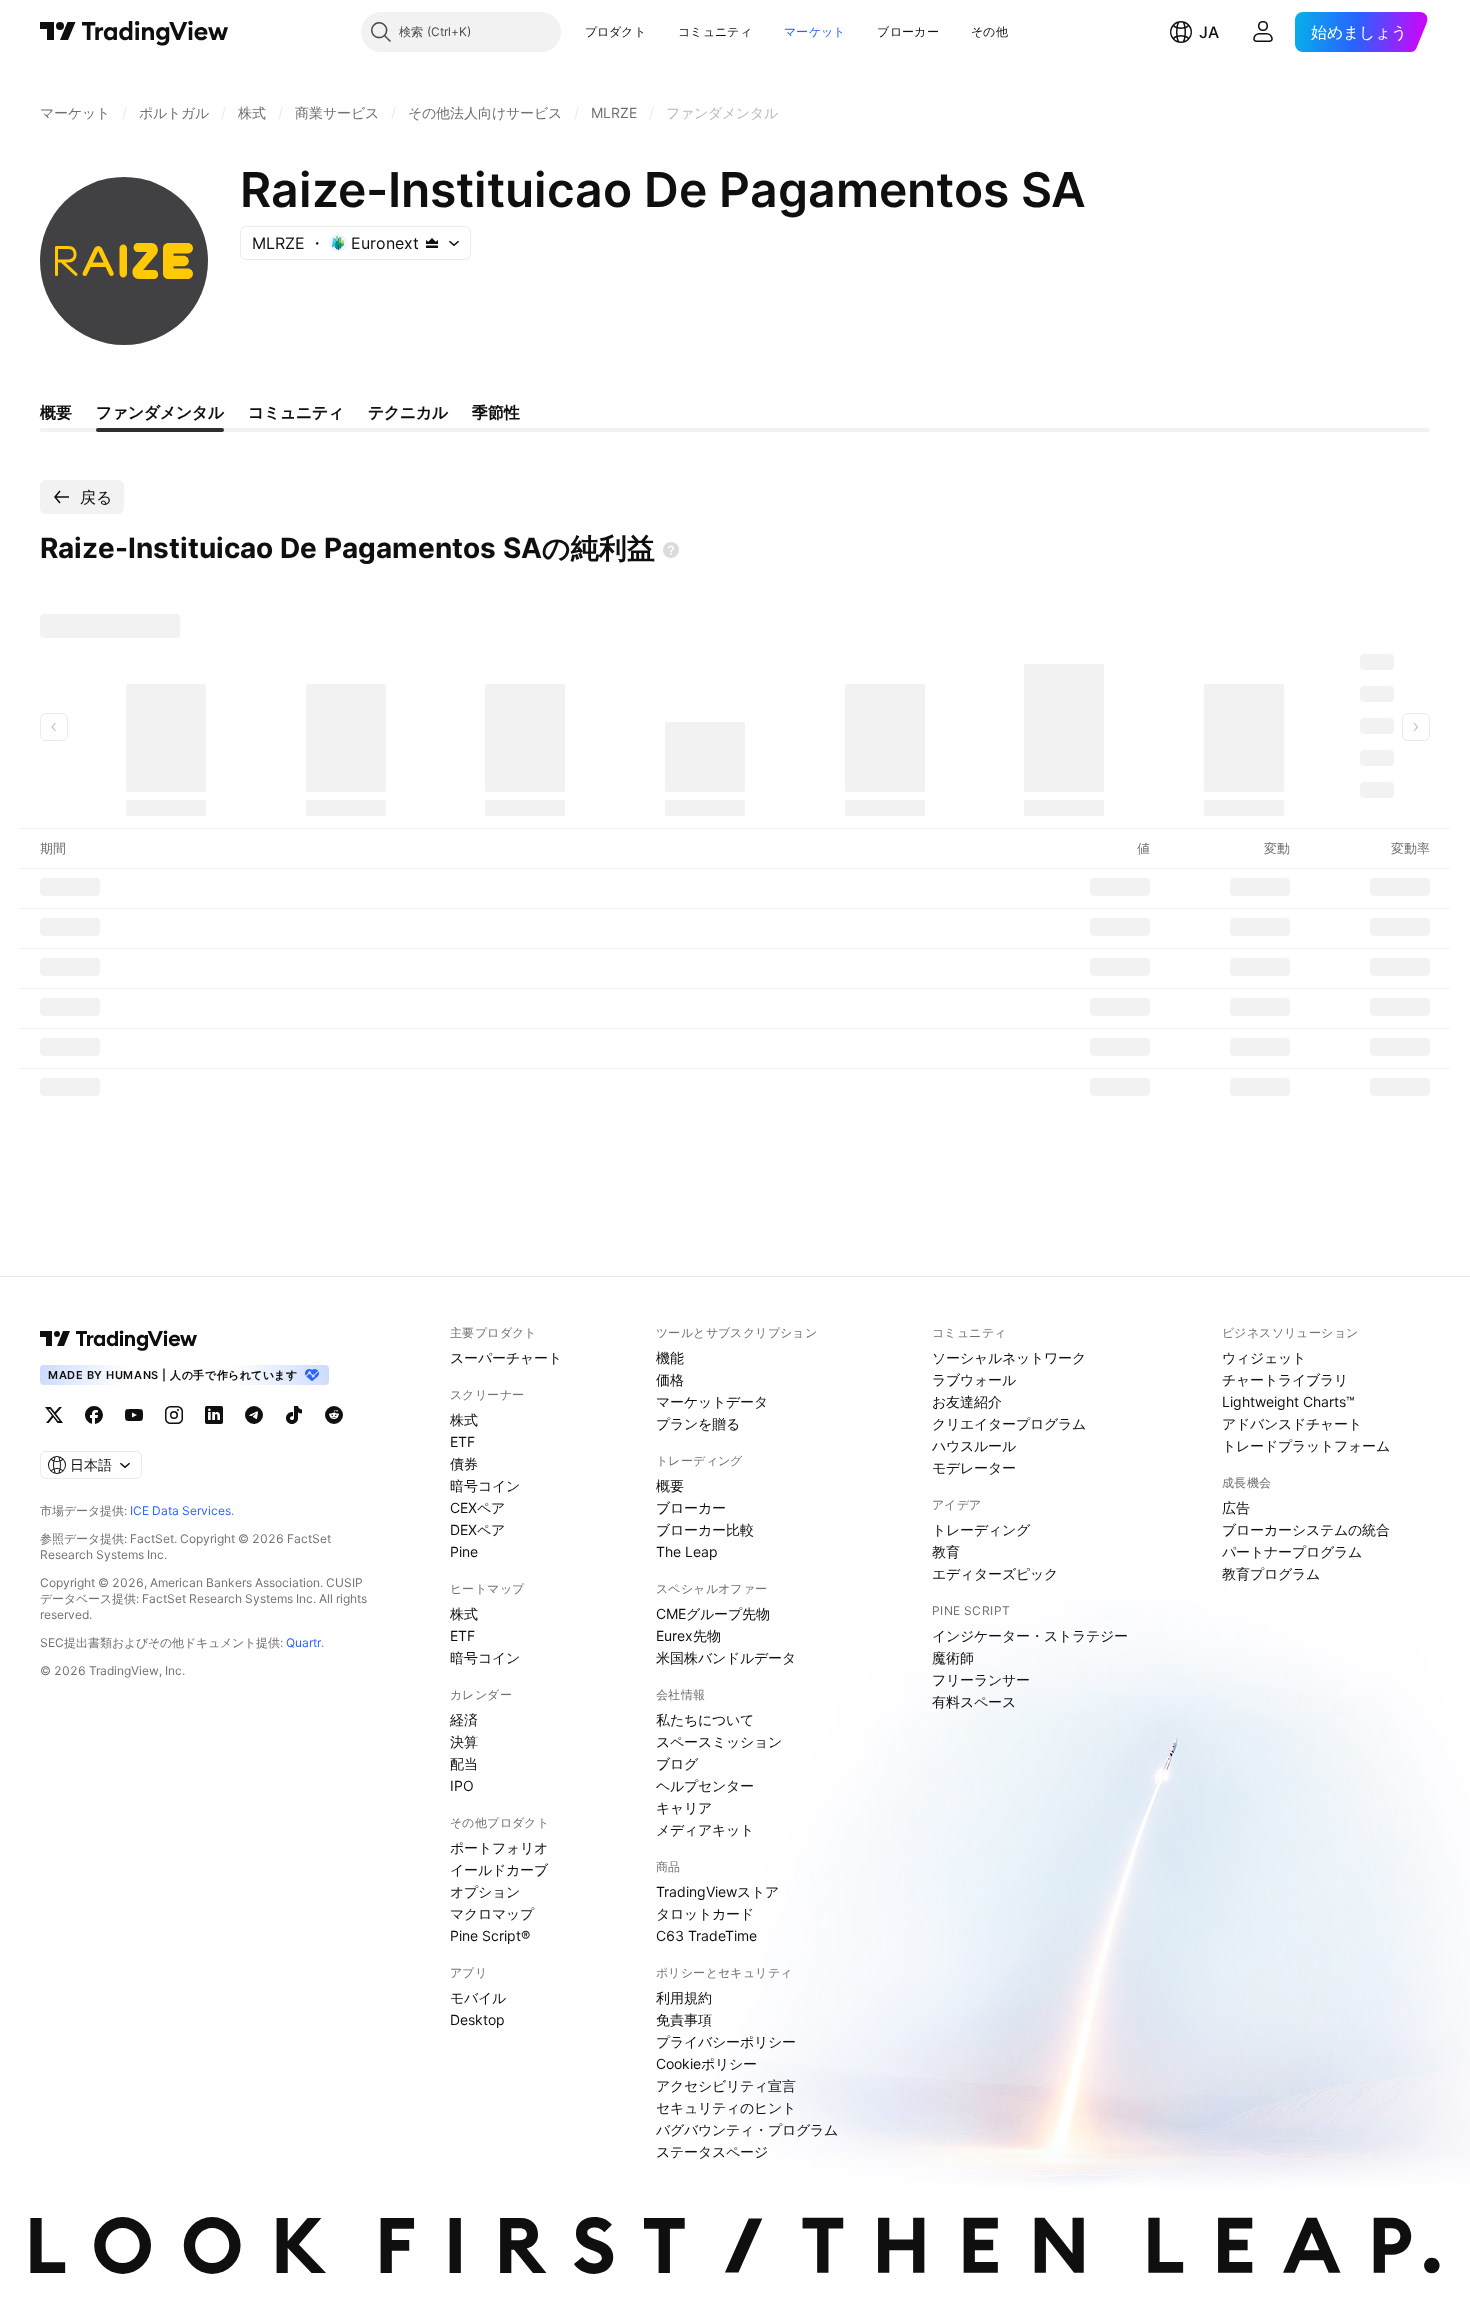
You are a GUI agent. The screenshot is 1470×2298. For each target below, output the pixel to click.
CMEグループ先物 (713, 1613)
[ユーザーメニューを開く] (1263, 32)
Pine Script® (490, 1935)
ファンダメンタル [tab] (160, 412)
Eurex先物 (688, 1635)
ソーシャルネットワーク (1009, 1357)
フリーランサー (981, 1679)
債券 (464, 1463)
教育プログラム (1271, 1573)
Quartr (303, 1642)
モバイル (478, 1997)
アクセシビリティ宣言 (726, 2085)
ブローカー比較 (705, 1529)
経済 (464, 1719)
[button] (661, 32)
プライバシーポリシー (726, 2041)
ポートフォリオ (499, 1847)
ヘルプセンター (705, 1785)
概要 (670, 1485)
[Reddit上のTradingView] (334, 1415)
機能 (670, 1357)
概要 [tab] (56, 412)
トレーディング (981, 1529)
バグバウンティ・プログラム (747, 2129)
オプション (485, 1891)
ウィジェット (1264, 1357)
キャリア (684, 1807)
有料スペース (974, 1701)
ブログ (677, 1763)
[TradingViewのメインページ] (134, 32)
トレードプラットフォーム (1306, 1445)
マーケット (815, 31)
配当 (464, 1763)
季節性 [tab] (496, 412)
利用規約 (684, 1997)
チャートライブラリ (1285, 1379)
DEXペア (477, 1529)
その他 (989, 31)
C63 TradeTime (706, 1935)
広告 (1236, 1507)
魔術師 (953, 1657)
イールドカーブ (499, 1869)
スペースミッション (719, 1741)
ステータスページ (712, 2151)
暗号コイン (485, 1485)
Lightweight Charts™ (1288, 1401)
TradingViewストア (717, 1891)
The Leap (687, 1551)
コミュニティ (715, 31)
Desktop (477, 2019)
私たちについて (705, 1719)
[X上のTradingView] (54, 1415)
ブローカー (908, 31)
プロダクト (616, 31)
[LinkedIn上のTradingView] (214, 1415)
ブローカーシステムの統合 (1306, 1529)
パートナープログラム (1292, 1551)
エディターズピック (995, 1573)
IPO (462, 1785)
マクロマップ (492, 1913)
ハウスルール (974, 1445)
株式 (464, 1419)
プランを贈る (698, 1423)
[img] (432, 243)
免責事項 (684, 2019)
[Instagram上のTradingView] (174, 1415)
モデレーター (974, 1467)
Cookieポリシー (706, 2063)
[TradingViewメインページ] (119, 1339)
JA (1209, 32)
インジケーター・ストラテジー (1030, 1635)
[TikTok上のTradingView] (294, 1415)
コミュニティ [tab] (296, 412)
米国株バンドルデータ (726, 1657)
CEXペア (477, 1507)
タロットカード (705, 1913)
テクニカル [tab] (408, 412)
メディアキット (705, 1829)
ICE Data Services (180, 1510)
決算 (464, 1741)
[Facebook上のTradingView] (94, 1415)
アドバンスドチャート (1292, 1423)
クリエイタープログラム (1009, 1423)
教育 (946, 1551)
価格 (670, 1379)
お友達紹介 (967, 1401)
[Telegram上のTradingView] (254, 1415)
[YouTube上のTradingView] (134, 1415)
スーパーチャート (506, 1357)
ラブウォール (974, 1379)
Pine (464, 1551)
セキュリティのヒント (726, 2107)
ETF (462, 1441)
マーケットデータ (712, 1401)
